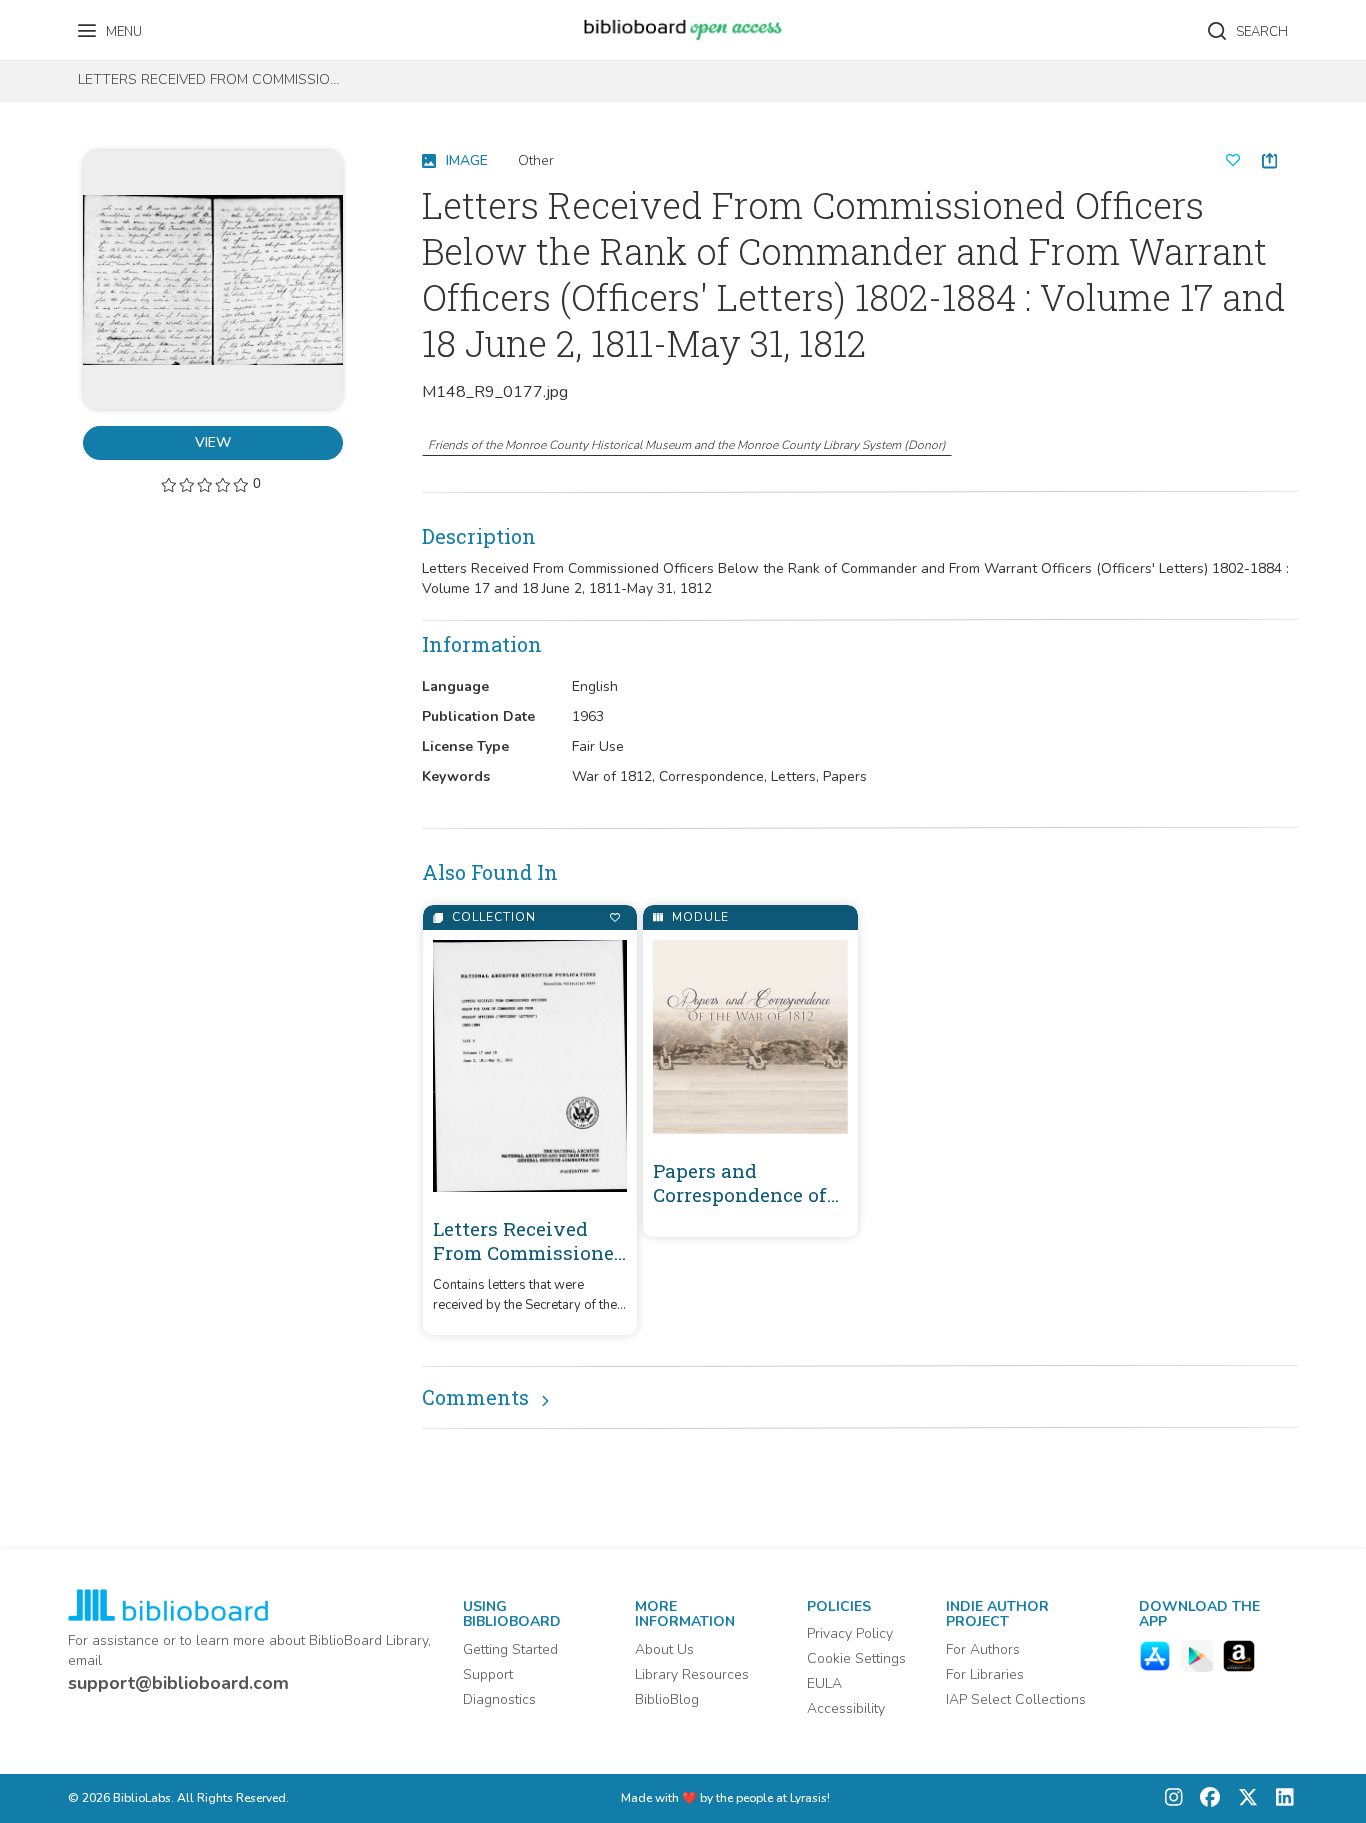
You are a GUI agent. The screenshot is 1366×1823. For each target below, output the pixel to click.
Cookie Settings (856, 1658)
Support (488, 1674)
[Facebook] (1205, 1798)
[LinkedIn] (1280, 1798)
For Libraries (985, 1674)
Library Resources (692, 1674)
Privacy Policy (850, 1633)
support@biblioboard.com (178, 1683)
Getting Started (510, 1649)
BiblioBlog (667, 1699)
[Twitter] (1243, 1798)
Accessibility (846, 1708)
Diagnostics (499, 1699)
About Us (664, 1649)
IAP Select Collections (1016, 1699)
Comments (475, 1397)
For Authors (983, 1649)
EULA (824, 1683)
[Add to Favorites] (614, 917)
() (687, 445)
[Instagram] (1174, 1798)
